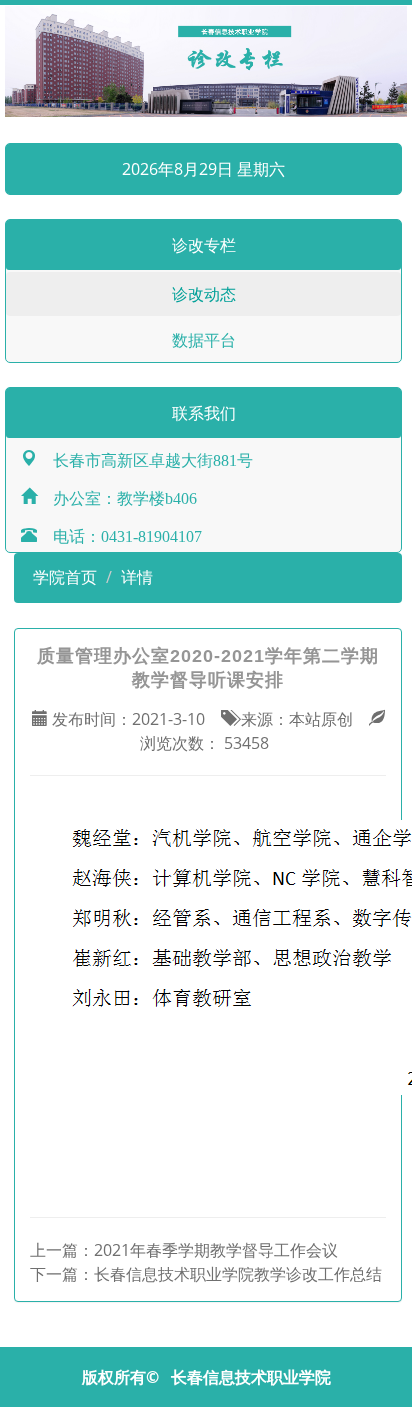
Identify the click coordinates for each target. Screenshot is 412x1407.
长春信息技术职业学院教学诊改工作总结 (238, 1274)
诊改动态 (204, 294)
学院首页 (63, 577)
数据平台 (204, 340)
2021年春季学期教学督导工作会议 (216, 1250)
